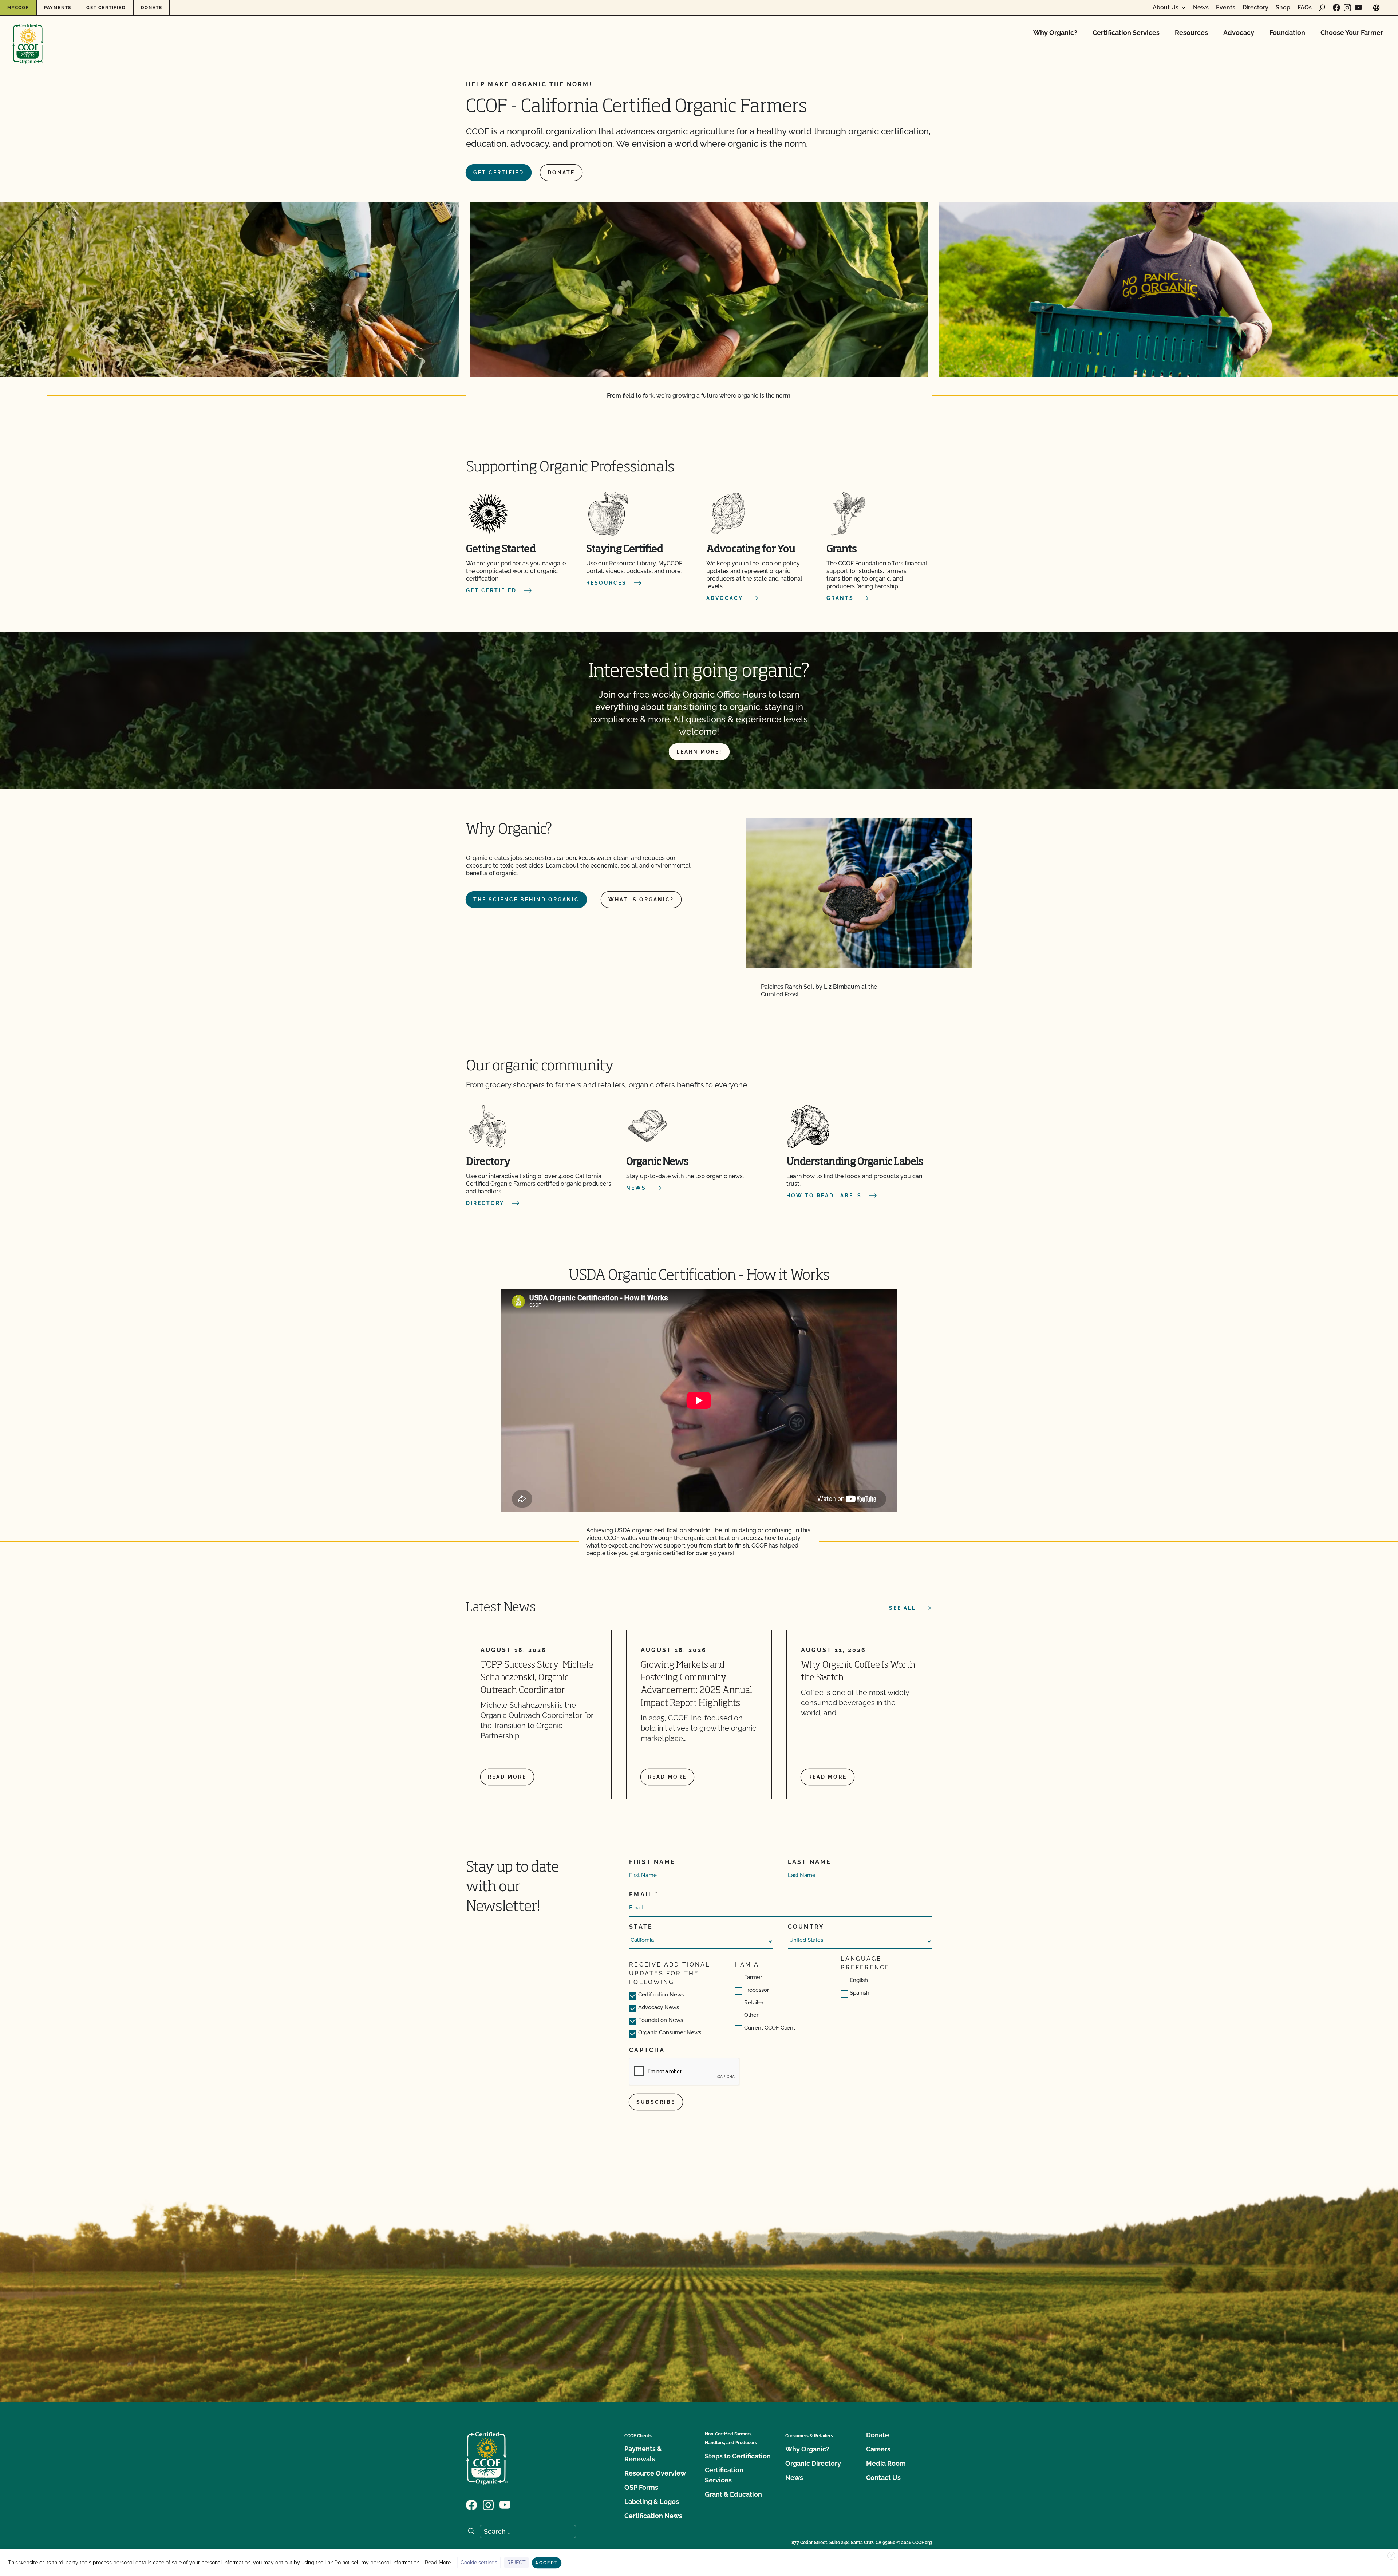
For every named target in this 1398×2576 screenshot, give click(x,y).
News (1201, 8)
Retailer (754, 2003)
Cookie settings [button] (479, 2563)
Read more (507, 1777)
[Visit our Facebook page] (1336, 8)
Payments (58, 8)
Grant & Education (733, 2494)
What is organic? (641, 900)
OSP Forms (641, 2487)
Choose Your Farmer (1352, 33)
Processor (757, 1990)
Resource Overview (655, 2473)
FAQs (1305, 8)
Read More (438, 2563)
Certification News (661, 1995)
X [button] (1391, 2556)
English (859, 1980)
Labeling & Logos (652, 2502)
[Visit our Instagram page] (1347, 8)
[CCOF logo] (28, 36)
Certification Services (1126, 33)
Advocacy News (659, 2007)
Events (1226, 8)
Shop (1283, 8)
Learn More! (699, 752)
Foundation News (661, 2020)
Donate (152, 8)
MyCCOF (18, 8)
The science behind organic (526, 900)
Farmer (753, 1977)
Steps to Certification (738, 2456)
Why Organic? (1055, 33)
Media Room (886, 2463)
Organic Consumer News (670, 2032)
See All (903, 1608)
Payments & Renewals (643, 2454)
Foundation (1287, 33)
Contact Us (883, 2478)
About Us (1166, 8)
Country (806, 1927)
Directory (1255, 8)
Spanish (860, 1993)
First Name (652, 1862)
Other (751, 2015)
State (641, 1927)
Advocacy (1239, 33)
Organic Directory (813, 2463)
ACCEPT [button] (547, 2563)
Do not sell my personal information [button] (377, 2563)
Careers (878, 2449)
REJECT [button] (516, 2563)
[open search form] (1322, 8)
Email (641, 1894)
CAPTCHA (647, 2050)
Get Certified (106, 8)
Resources (1191, 33)
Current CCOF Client (770, 2028)
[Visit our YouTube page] (1358, 8)
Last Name (809, 1862)
